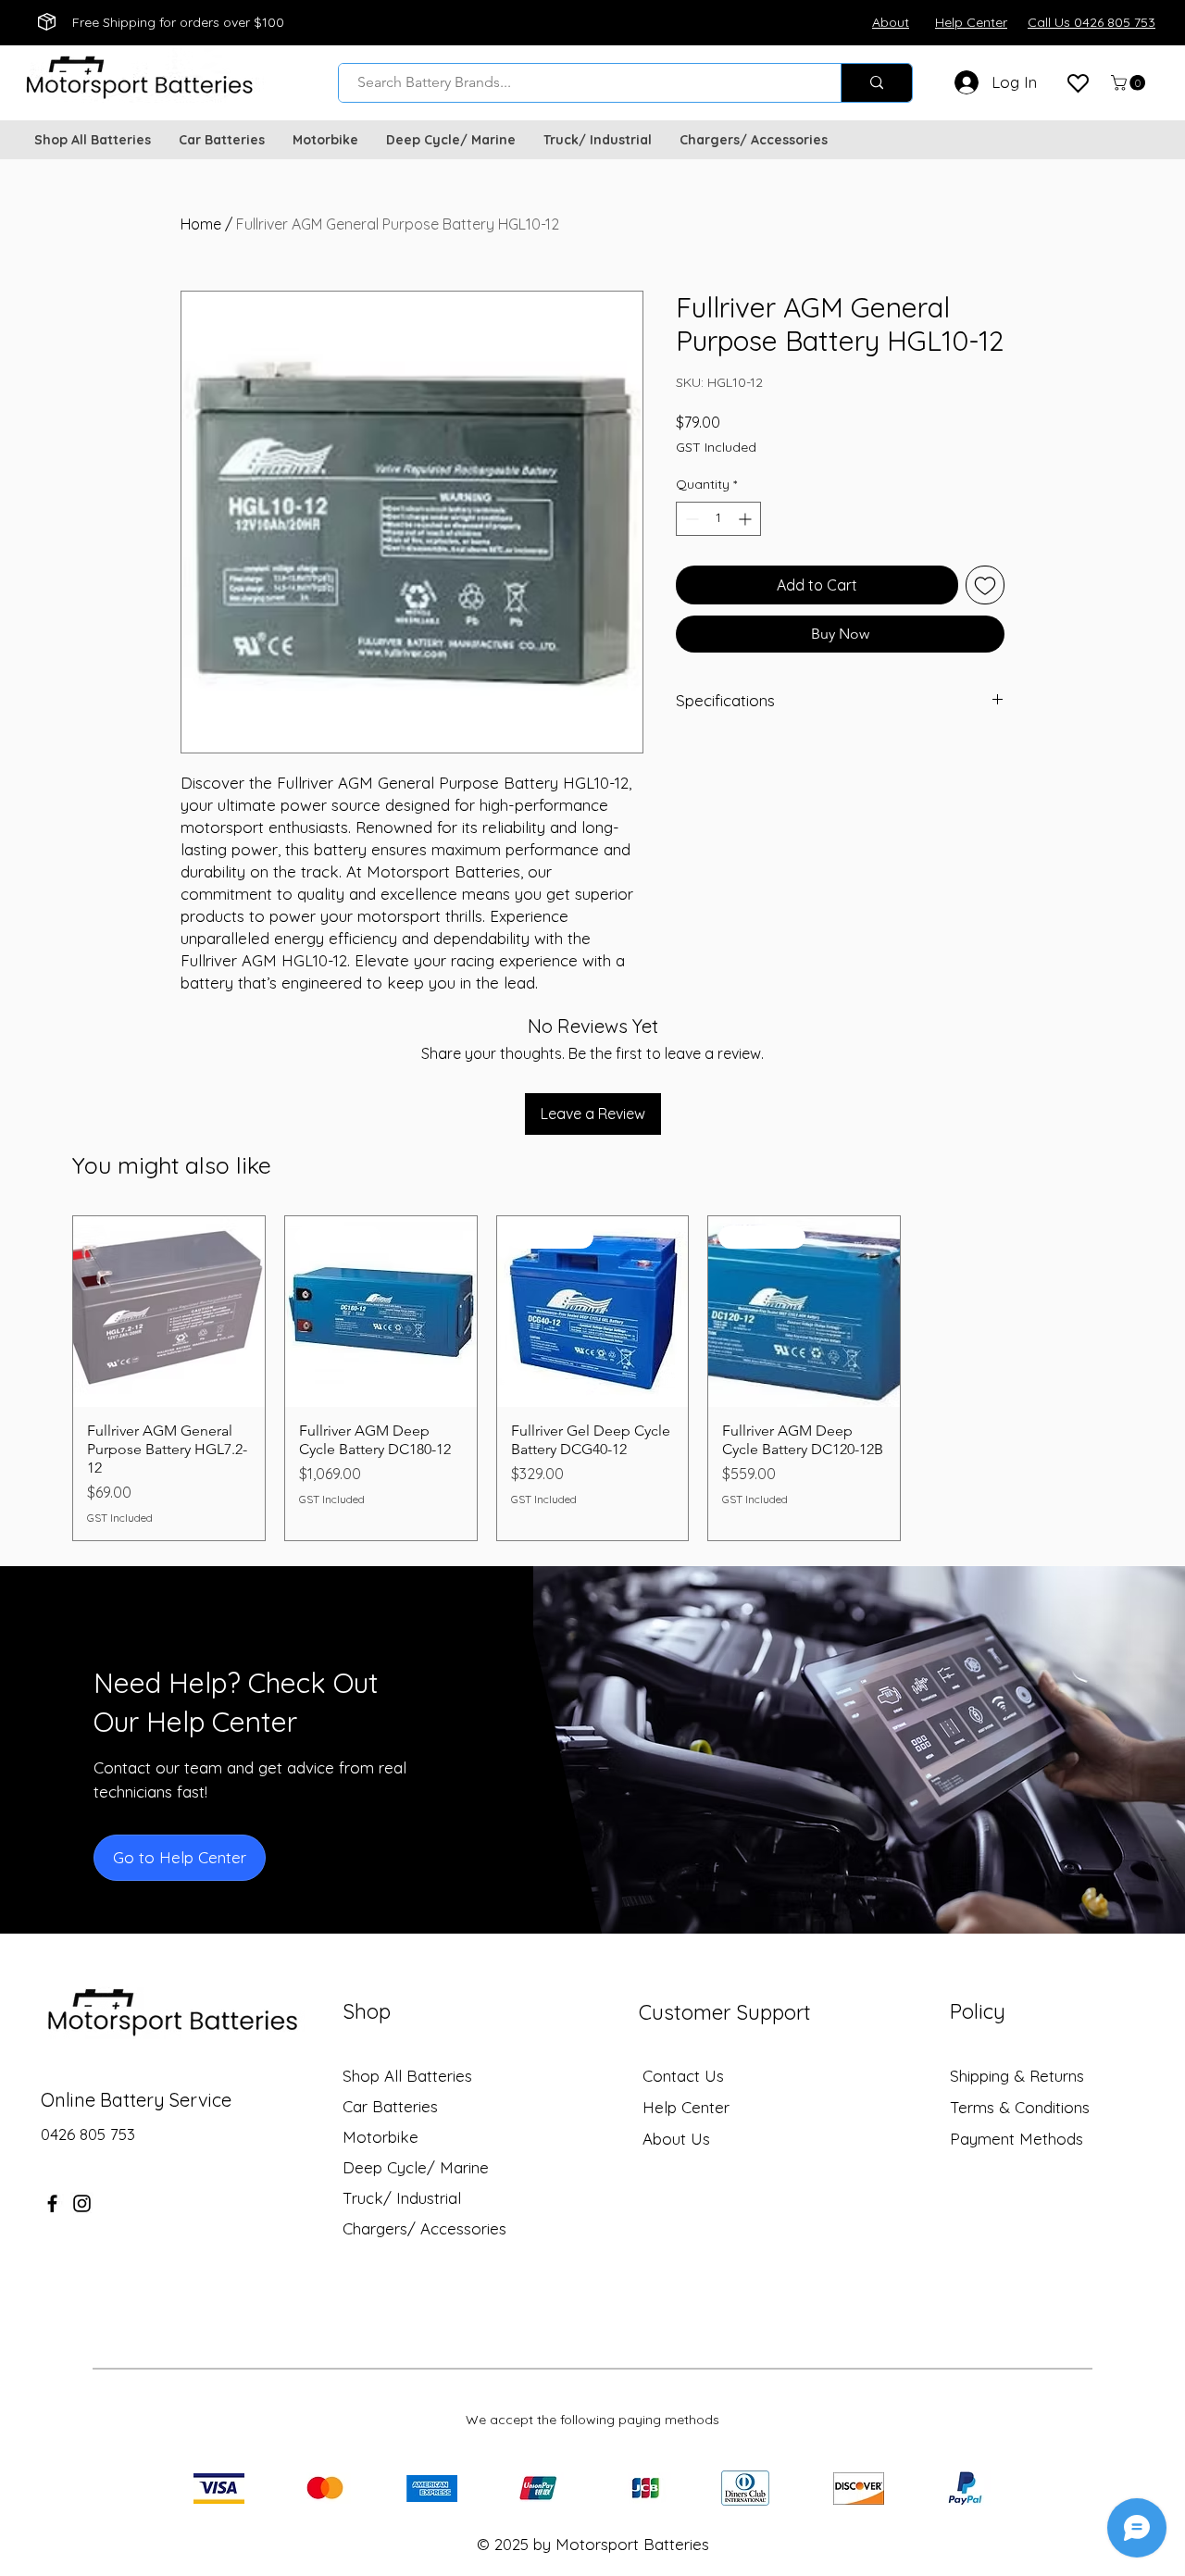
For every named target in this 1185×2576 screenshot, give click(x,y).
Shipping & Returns (1017, 2076)
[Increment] (747, 519)
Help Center (686, 2107)
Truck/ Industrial (402, 2198)
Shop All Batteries (407, 2076)
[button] (1130, 83)
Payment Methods (1019, 2139)
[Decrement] (690, 519)
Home (201, 224)
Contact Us (683, 2076)
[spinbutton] (718, 519)
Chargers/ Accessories (424, 2228)
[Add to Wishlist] (985, 585)
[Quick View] (169, 1312)
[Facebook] (52, 2203)
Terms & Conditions (1020, 2107)
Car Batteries (390, 2106)
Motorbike (380, 2137)
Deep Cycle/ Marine (416, 2167)
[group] (592, 1379)
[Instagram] (82, 2203)
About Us (676, 2139)
